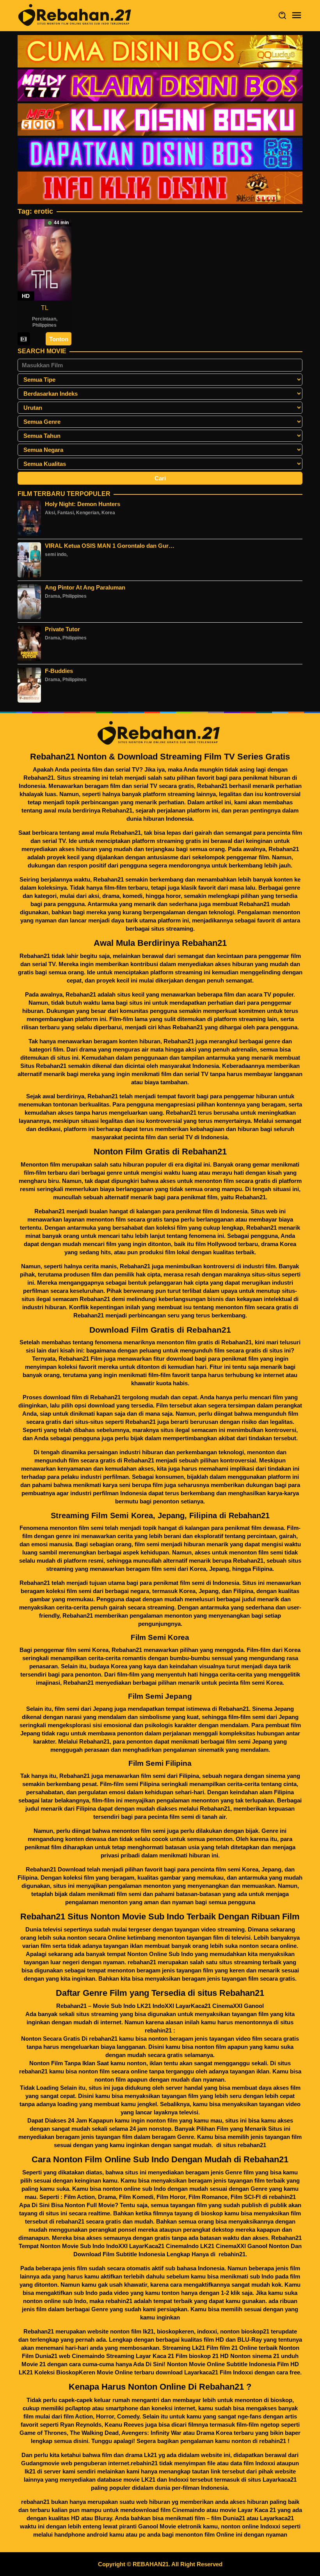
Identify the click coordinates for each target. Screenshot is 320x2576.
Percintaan (44, 319)
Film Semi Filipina (160, 1763)
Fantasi (66, 513)
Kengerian (88, 513)
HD (26, 296)
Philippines (44, 325)
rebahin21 (282, 2197)
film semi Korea (237, 1869)
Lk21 (150, 2455)
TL (45, 308)
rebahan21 (142, 1962)
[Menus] (297, 15)
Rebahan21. (251, 1197)
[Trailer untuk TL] (24, 339)
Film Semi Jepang (160, 1696)
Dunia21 (234, 2518)
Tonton (59, 339)
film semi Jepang (249, 1741)
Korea (108, 513)
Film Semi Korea (160, 1637)
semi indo (56, 554)
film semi (163, 1569)
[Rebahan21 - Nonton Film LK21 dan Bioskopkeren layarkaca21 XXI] (76, 15)
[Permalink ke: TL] (44, 259)
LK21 (148, 2480)
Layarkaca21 (280, 2480)
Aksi (50, 513)
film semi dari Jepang (83, 1709)
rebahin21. (233, 2254)
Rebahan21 (39, 778)
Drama (52, 596)
